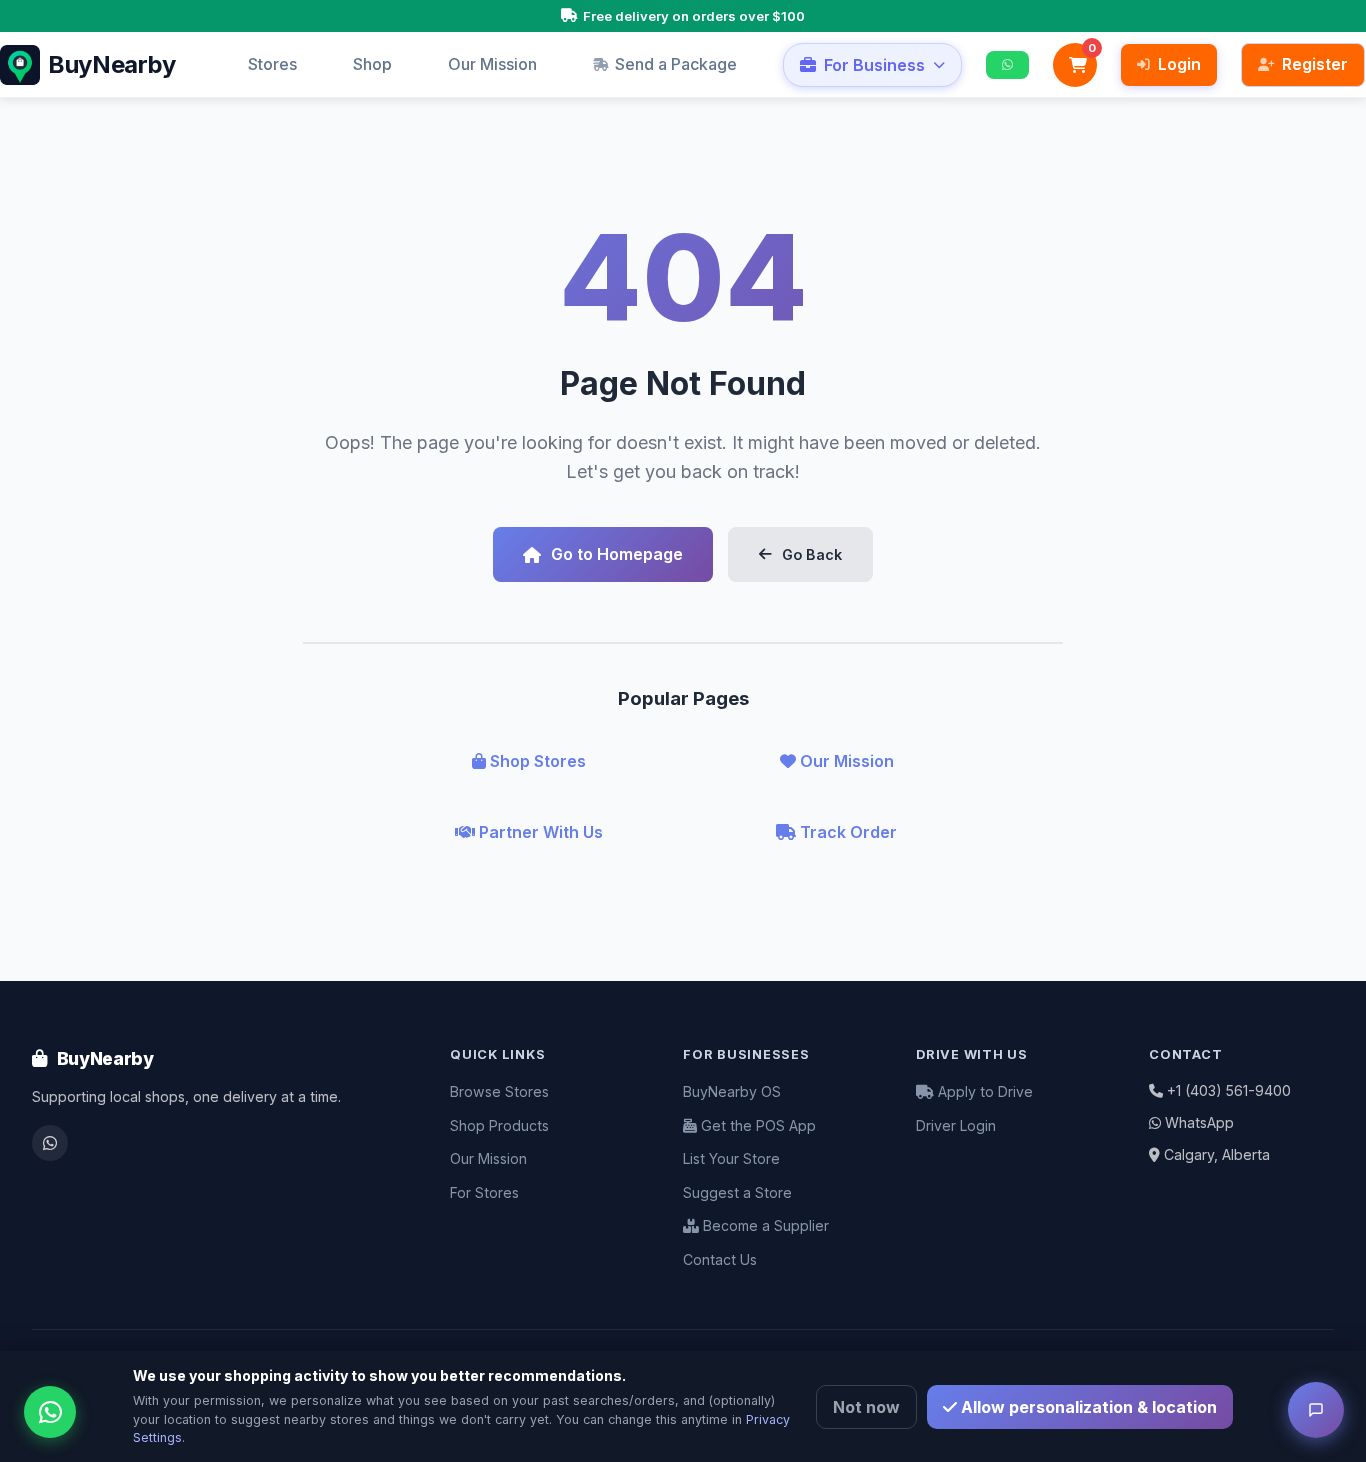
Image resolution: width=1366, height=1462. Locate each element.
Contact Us (720, 1259)
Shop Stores (536, 761)
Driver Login (956, 1125)
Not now (866, 1407)
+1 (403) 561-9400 (1229, 1090)
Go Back (812, 554)
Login (1179, 64)
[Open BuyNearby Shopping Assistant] (1316, 1410)
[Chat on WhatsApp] (50, 1412)
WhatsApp (1199, 1122)
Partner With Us (539, 832)
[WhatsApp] (50, 1143)
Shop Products (499, 1125)
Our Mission (492, 64)
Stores (272, 64)
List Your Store (731, 1158)
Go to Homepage (617, 554)
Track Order (846, 832)
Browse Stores (499, 1091)
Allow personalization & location (1087, 1407)
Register (1315, 64)
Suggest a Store (737, 1192)
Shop (372, 64)
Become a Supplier (764, 1225)
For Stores (484, 1192)
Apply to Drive (983, 1091)
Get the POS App (756, 1125)
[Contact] (1007, 65)
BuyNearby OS (732, 1091)
